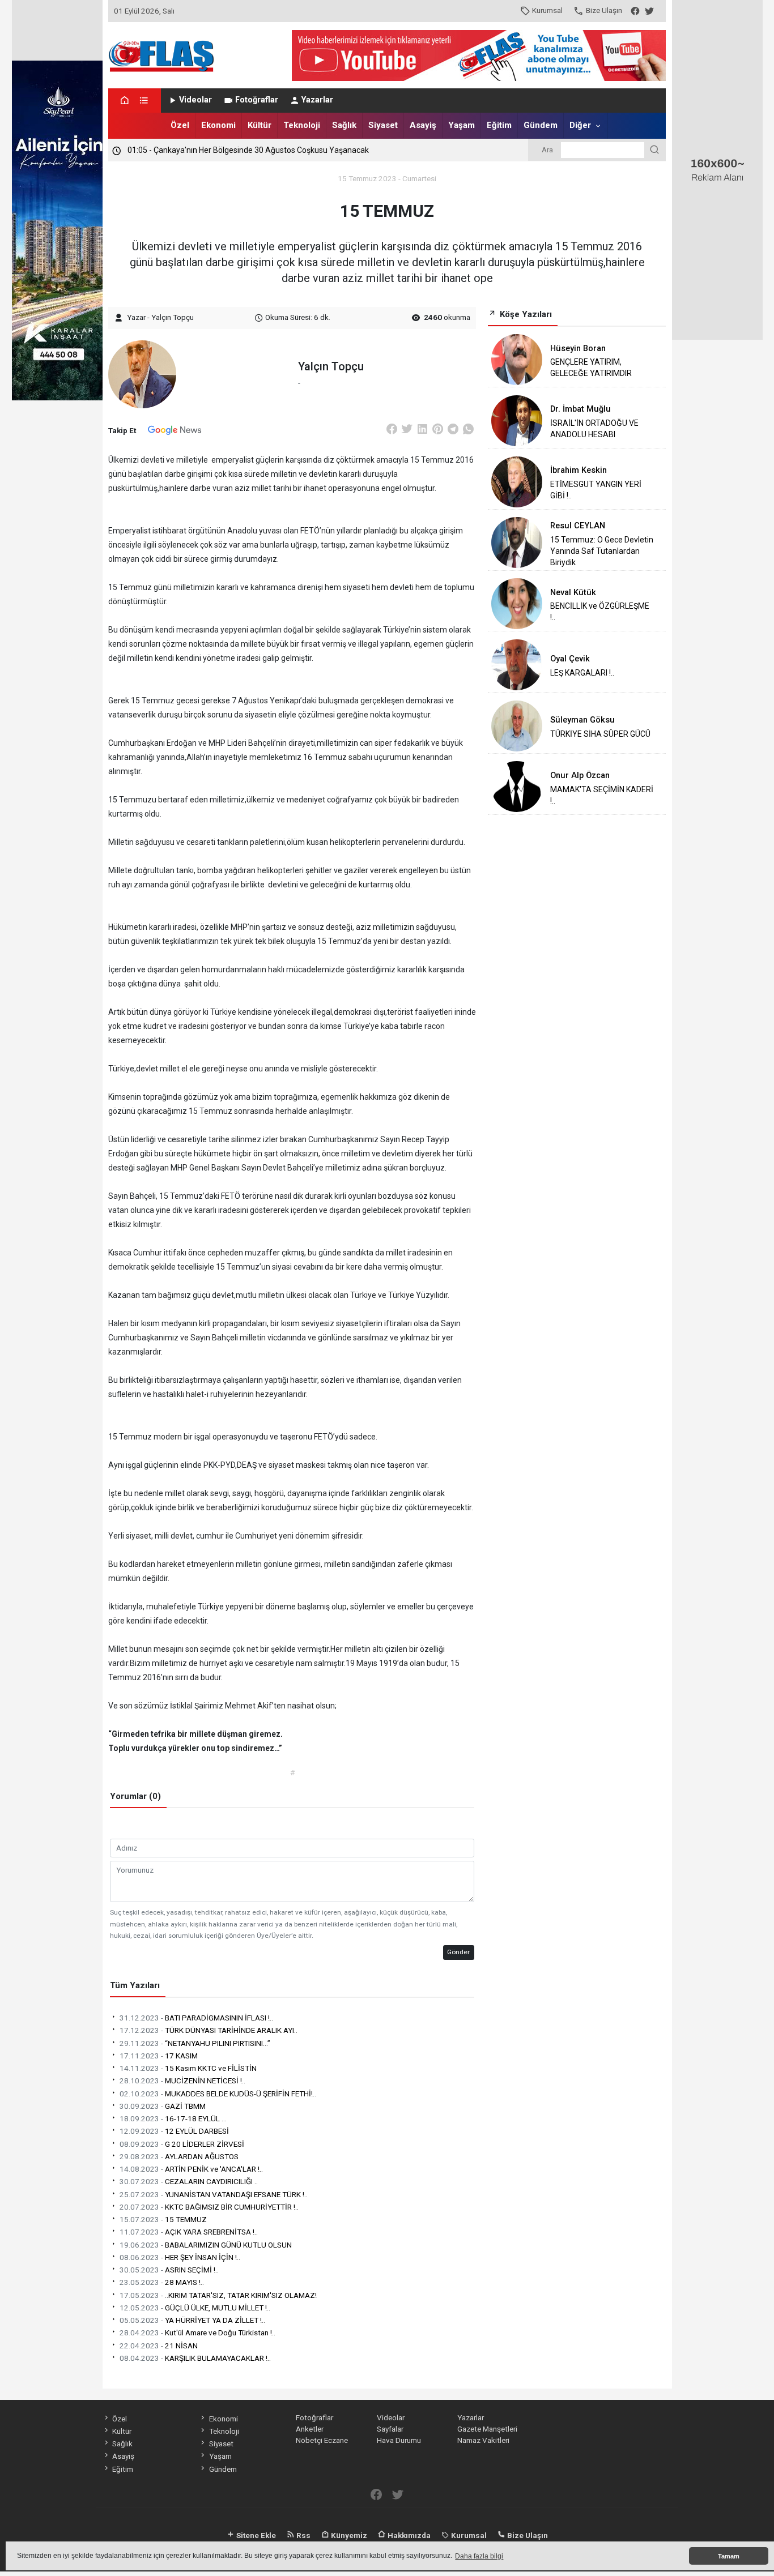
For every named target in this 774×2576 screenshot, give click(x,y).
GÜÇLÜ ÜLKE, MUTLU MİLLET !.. (195, 2308)
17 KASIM (159, 2056)
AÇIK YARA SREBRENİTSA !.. (189, 2232)
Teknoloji (302, 125)
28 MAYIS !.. (162, 2282)
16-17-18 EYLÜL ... (173, 2118)
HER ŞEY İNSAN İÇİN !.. (180, 2257)
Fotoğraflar (257, 100)
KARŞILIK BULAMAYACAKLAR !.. (195, 2358)
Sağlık (344, 125)
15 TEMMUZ (163, 2219)
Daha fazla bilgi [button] (479, 2556)
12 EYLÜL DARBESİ (174, 2131)
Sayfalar (390, 2429)
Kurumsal (547, 10)
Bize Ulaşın (604, 10)
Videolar (195, 100)
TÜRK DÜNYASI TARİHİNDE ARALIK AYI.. (209, 2030)
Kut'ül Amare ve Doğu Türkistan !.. (197, 2333)
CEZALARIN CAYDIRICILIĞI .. (189, 2181)
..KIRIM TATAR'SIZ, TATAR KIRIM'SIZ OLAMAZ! (218, 2295)
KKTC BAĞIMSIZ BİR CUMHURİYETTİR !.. (209, 2207)
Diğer (580, 125)
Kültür (260, 125)
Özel (180, 125)
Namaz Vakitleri (483, 2440)
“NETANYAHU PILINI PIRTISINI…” (195, 2043)
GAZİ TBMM (163, 2106)
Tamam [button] (729, 2556)
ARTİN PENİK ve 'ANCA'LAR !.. (191, 2169)
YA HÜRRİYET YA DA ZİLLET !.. (192, 2320)
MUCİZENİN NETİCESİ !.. (182, 2081)
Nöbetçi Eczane (322, 2440)
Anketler (310, 2429)
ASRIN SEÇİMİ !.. (169, 2270)
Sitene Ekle (255, 2535)
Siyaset (383, 125)
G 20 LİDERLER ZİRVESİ (182, 2144)
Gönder (458, 1952)
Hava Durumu (399, 2440)
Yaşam (462, 125)
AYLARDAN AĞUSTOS (179, 2156)
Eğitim (499, 125)
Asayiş (423, 125)
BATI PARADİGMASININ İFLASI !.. (196, 2018)
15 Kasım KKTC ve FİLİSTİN (188, 2068)
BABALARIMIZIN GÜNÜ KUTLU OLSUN (206, 2245)
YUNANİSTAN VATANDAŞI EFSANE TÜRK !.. (214, 2194)
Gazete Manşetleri (487, 2429)
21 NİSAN (159, 2346)
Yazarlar (317, 100)
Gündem (541, 125)
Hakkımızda (408, 2535)
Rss (303, 2535)
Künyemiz (348, 2535)
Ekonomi (218, 125)
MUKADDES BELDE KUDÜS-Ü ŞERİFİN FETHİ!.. (218, 2094)
